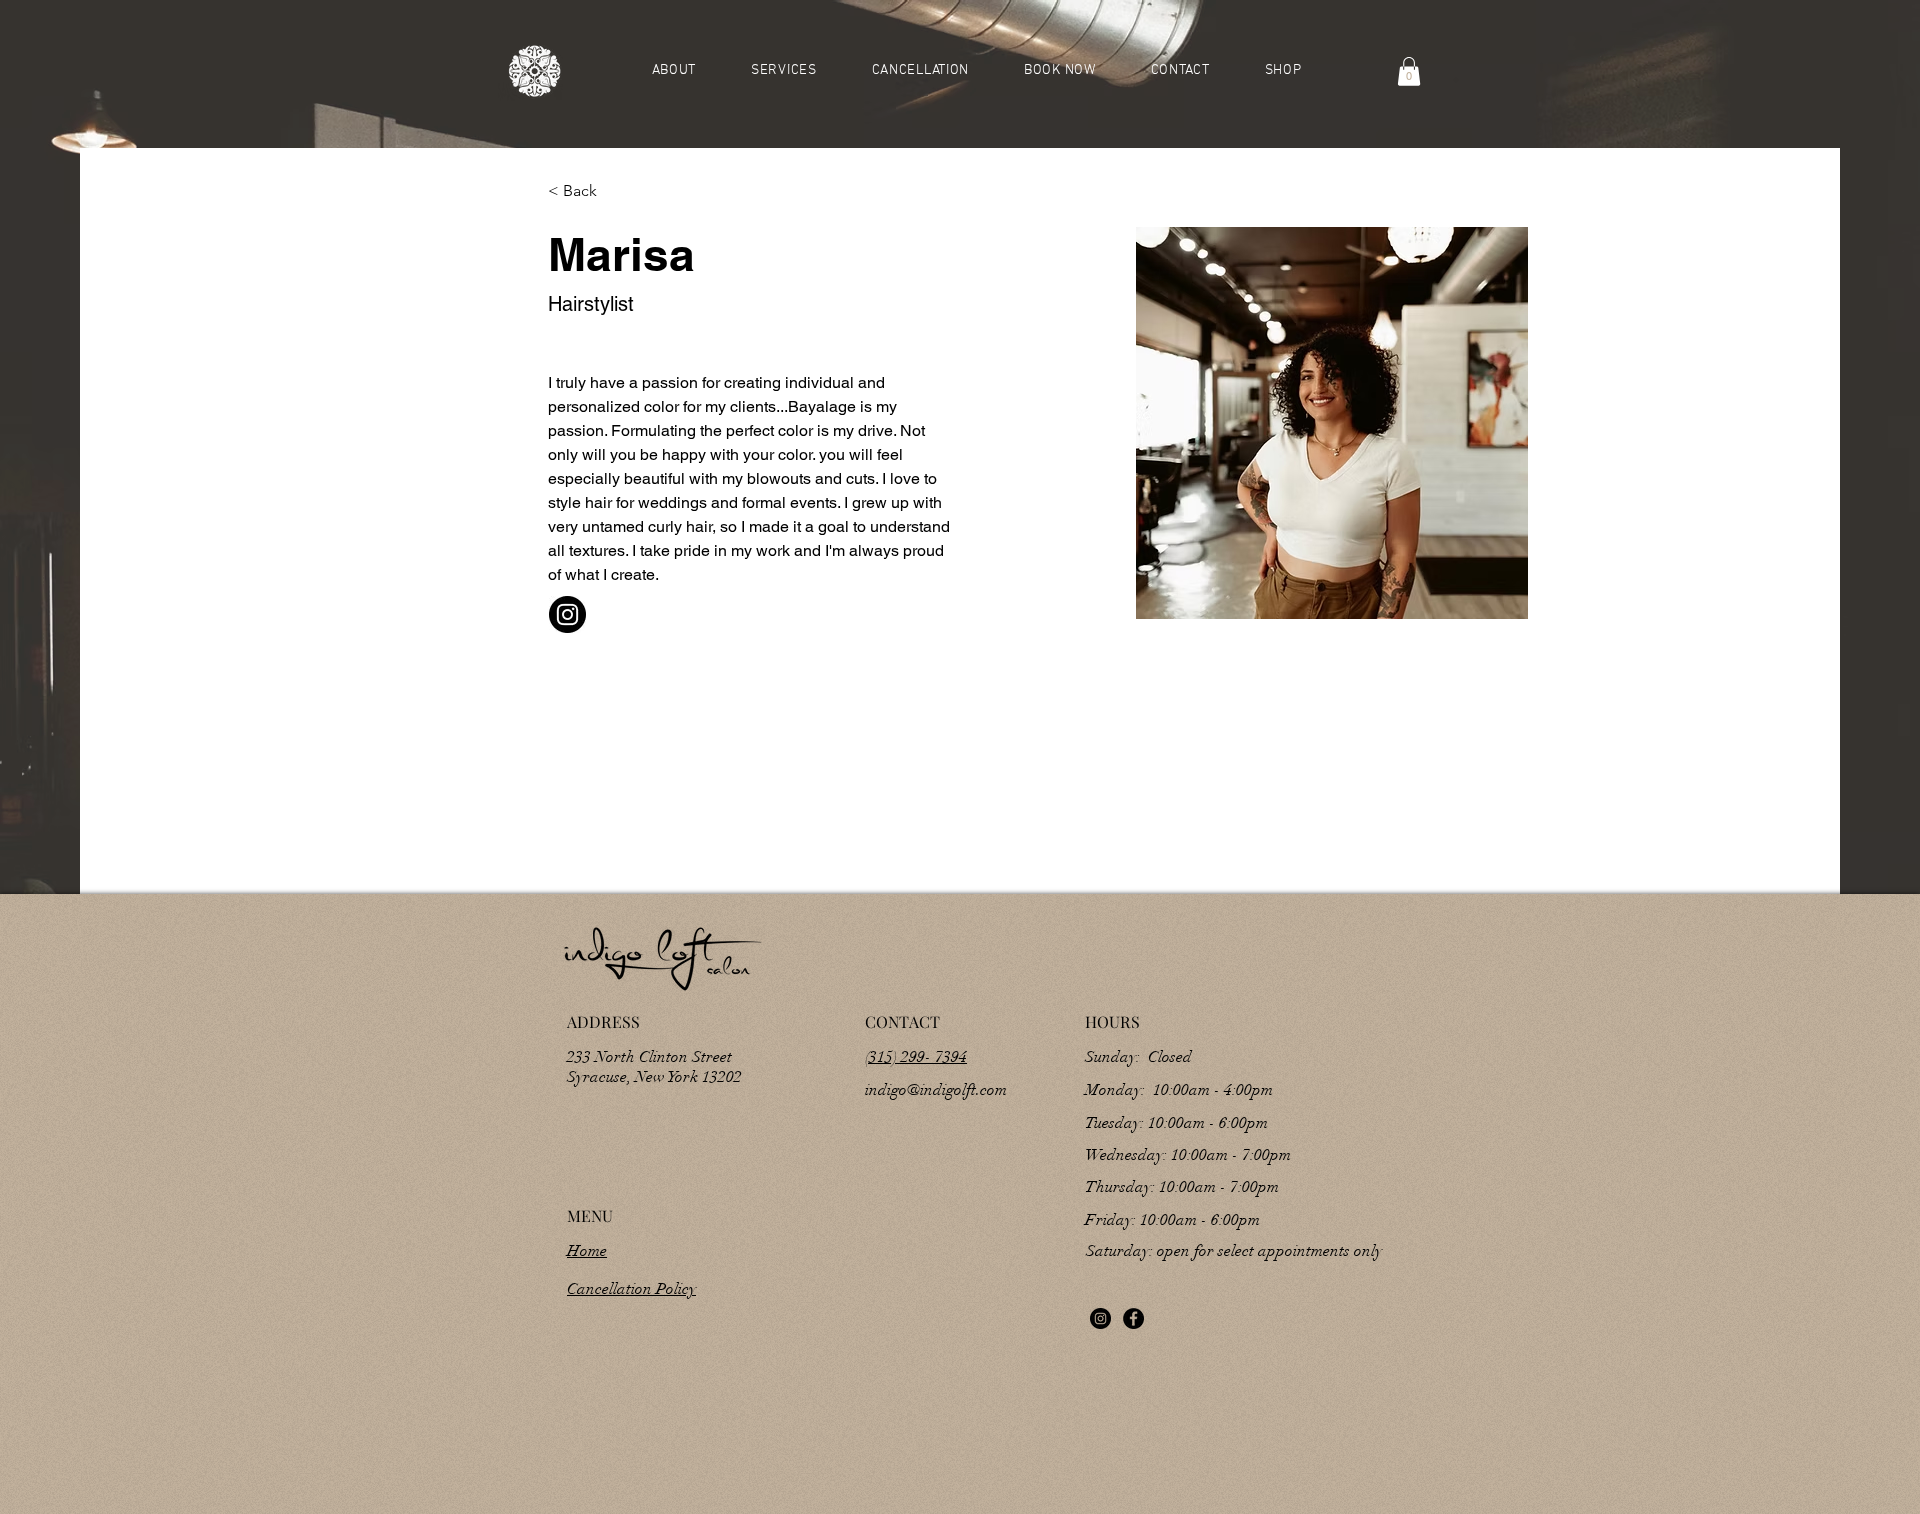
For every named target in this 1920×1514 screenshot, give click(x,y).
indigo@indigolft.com (936, 1090)
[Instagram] (1100, 1318)
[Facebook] (1133, 1318)
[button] (1409, 71)
